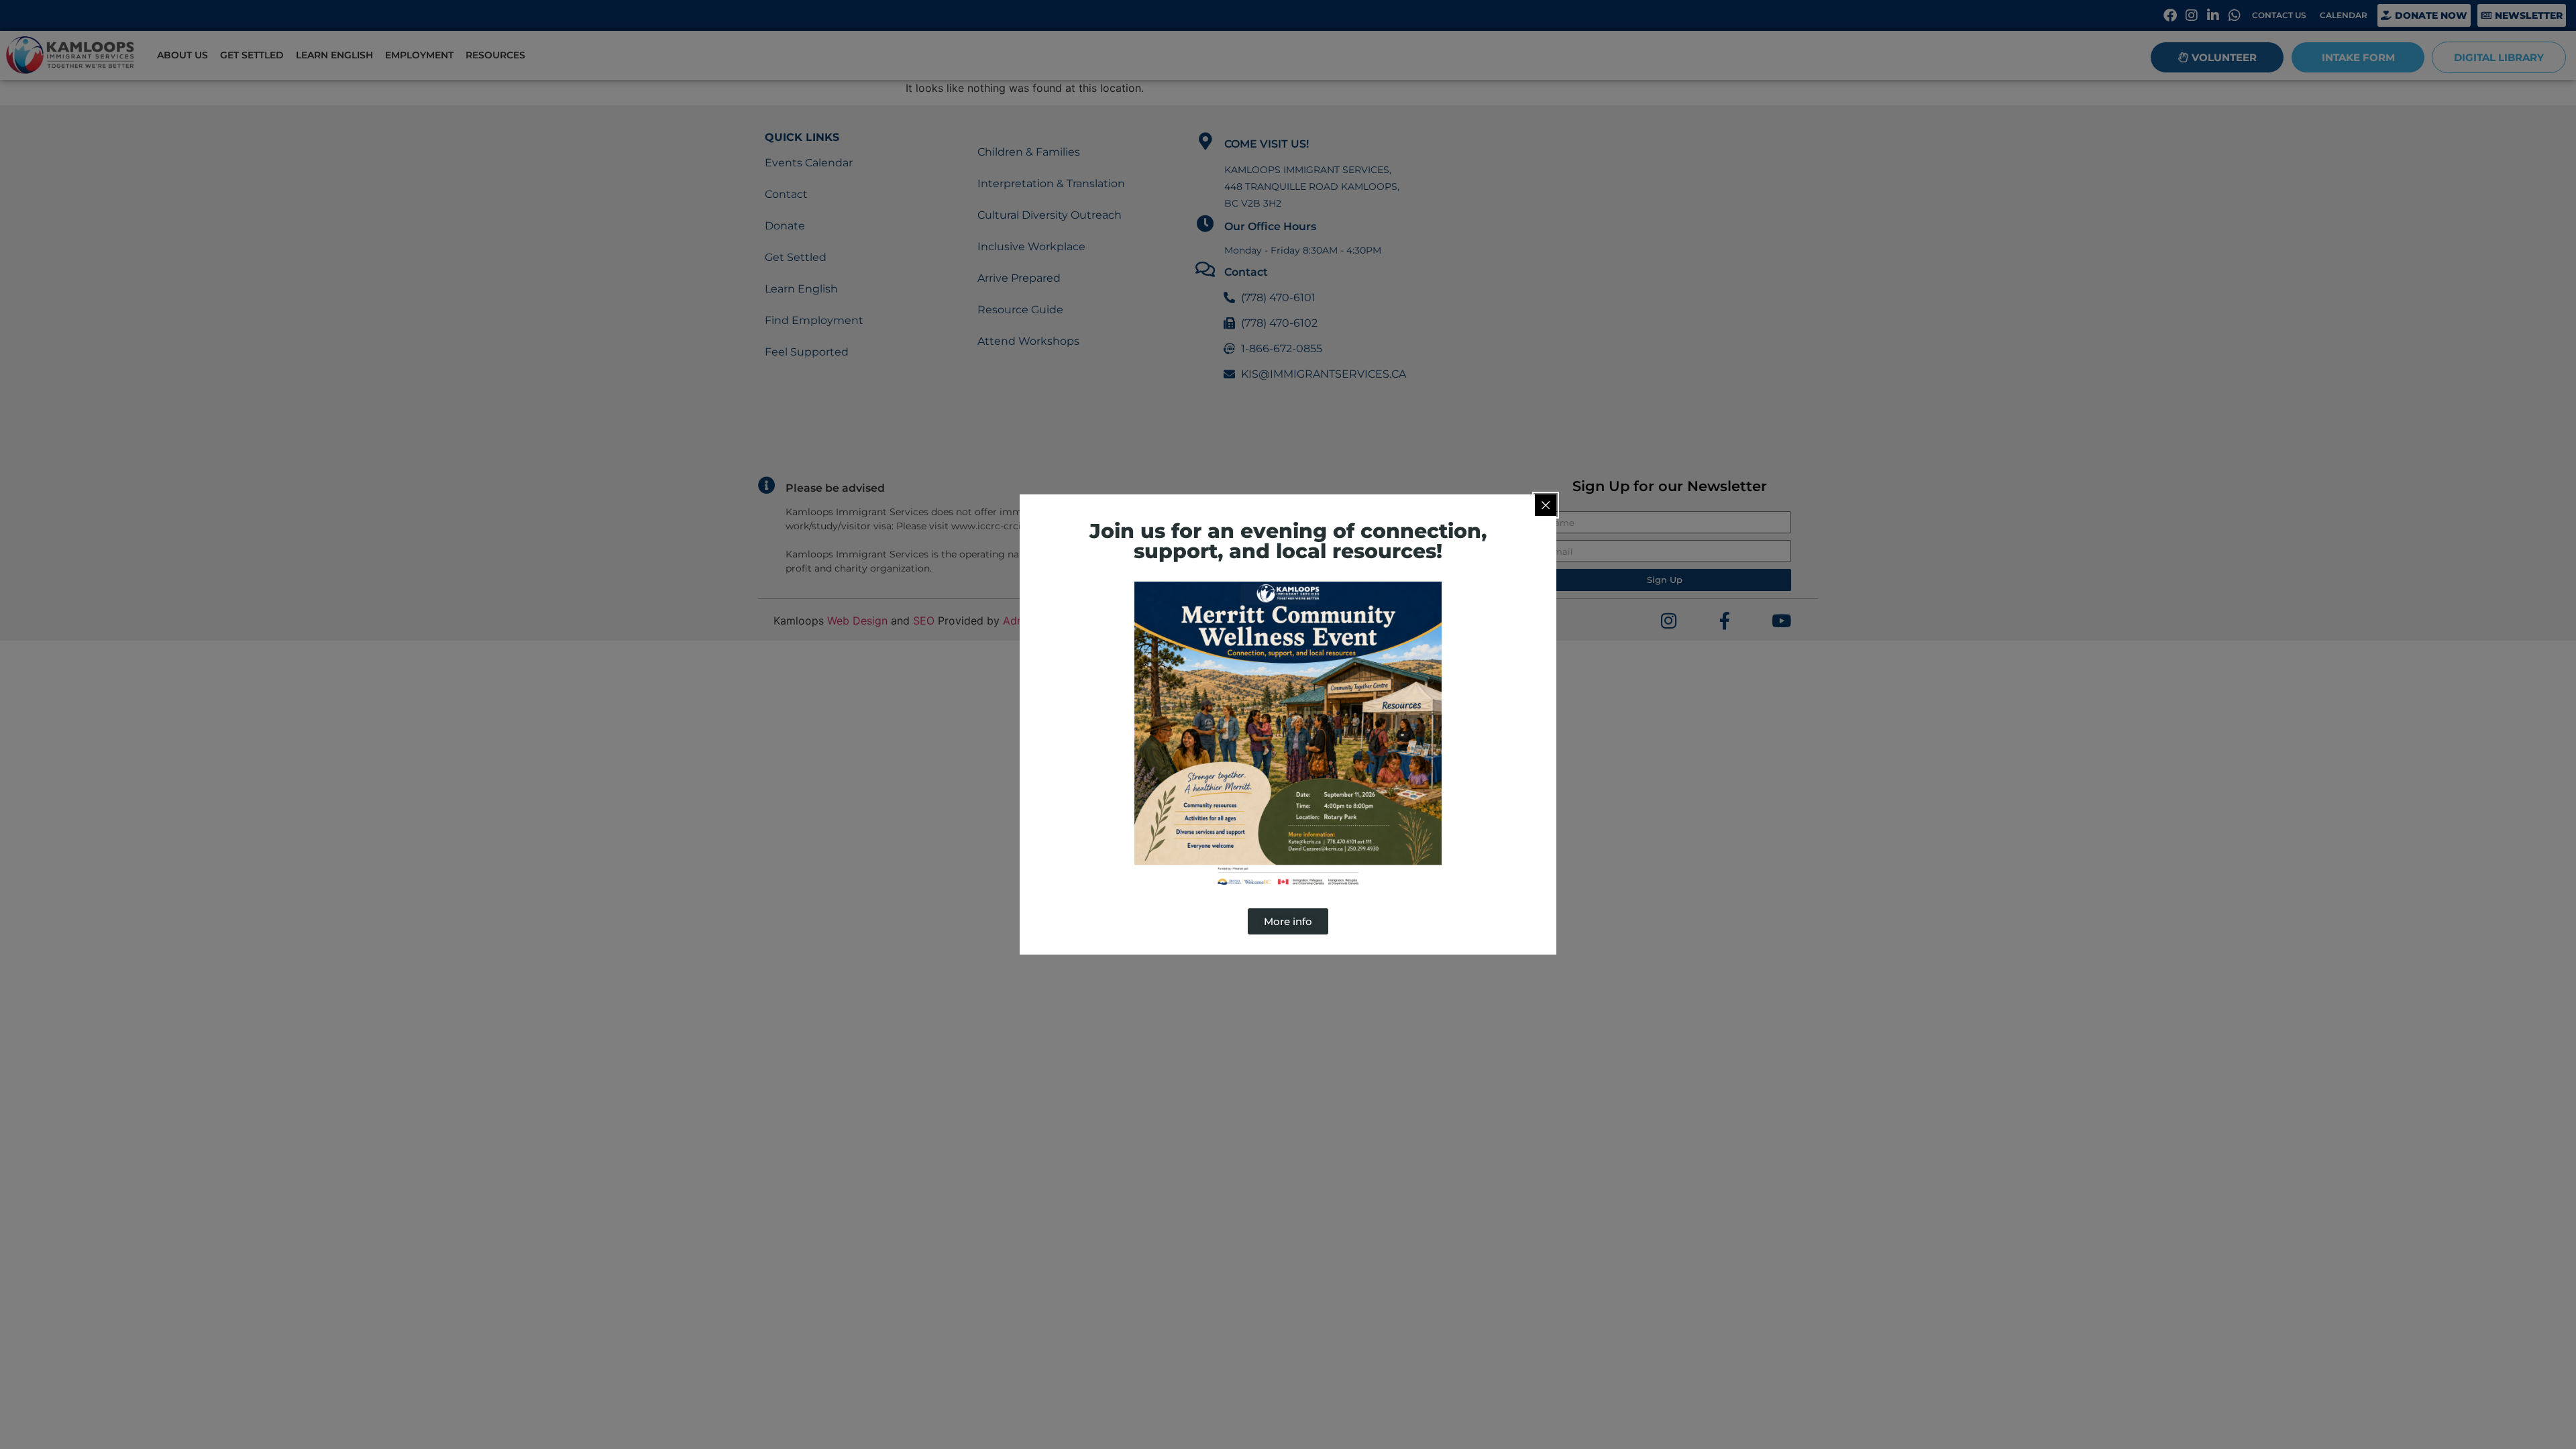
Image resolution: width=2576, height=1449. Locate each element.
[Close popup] (1546, 505)
